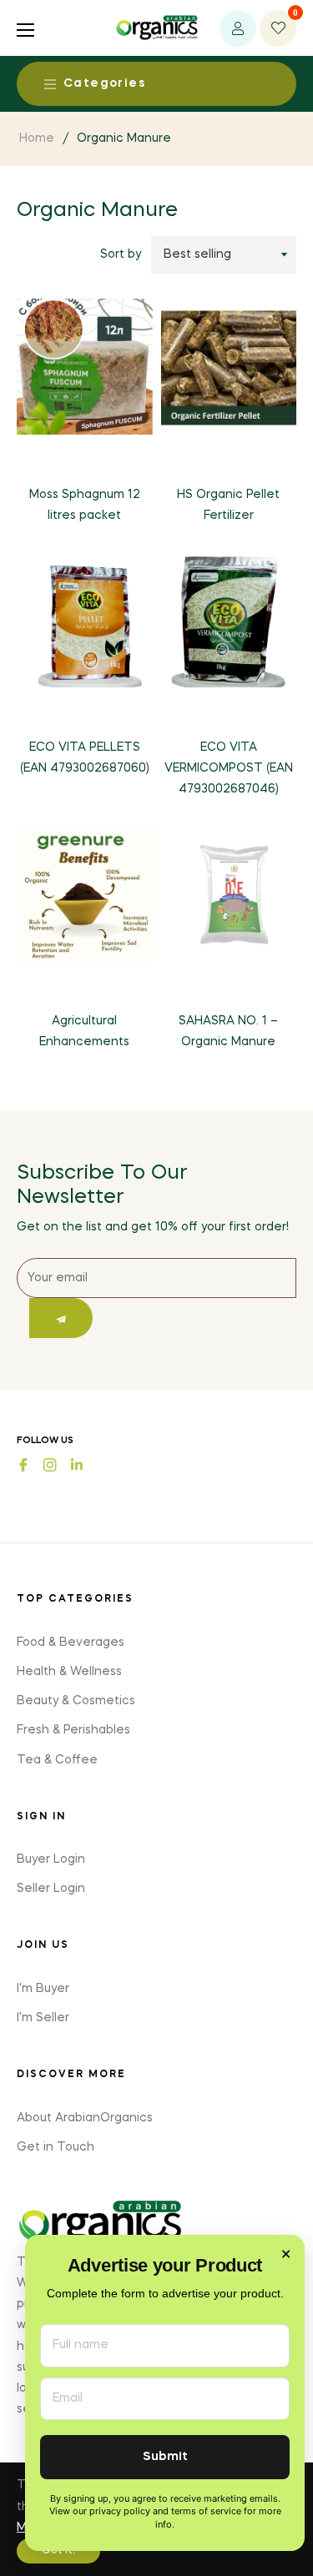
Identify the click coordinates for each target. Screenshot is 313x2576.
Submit (165, 2457)
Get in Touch (56, 2147)
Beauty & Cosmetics (76, 1701)
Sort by (121, 254)
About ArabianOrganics (85, 2118)
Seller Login (51, 1889)
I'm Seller (43, 2018)
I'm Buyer (43, 1989)
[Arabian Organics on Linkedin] (77, 1464)
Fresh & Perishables (73, 1730)
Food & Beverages (71, 1643)
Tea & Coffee (57, 1760)
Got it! (58, 2551)
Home (37, 138)
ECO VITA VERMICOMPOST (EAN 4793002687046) (229, 768)
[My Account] (238, 28)
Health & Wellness (69, 1672)
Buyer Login (51, 1859)
